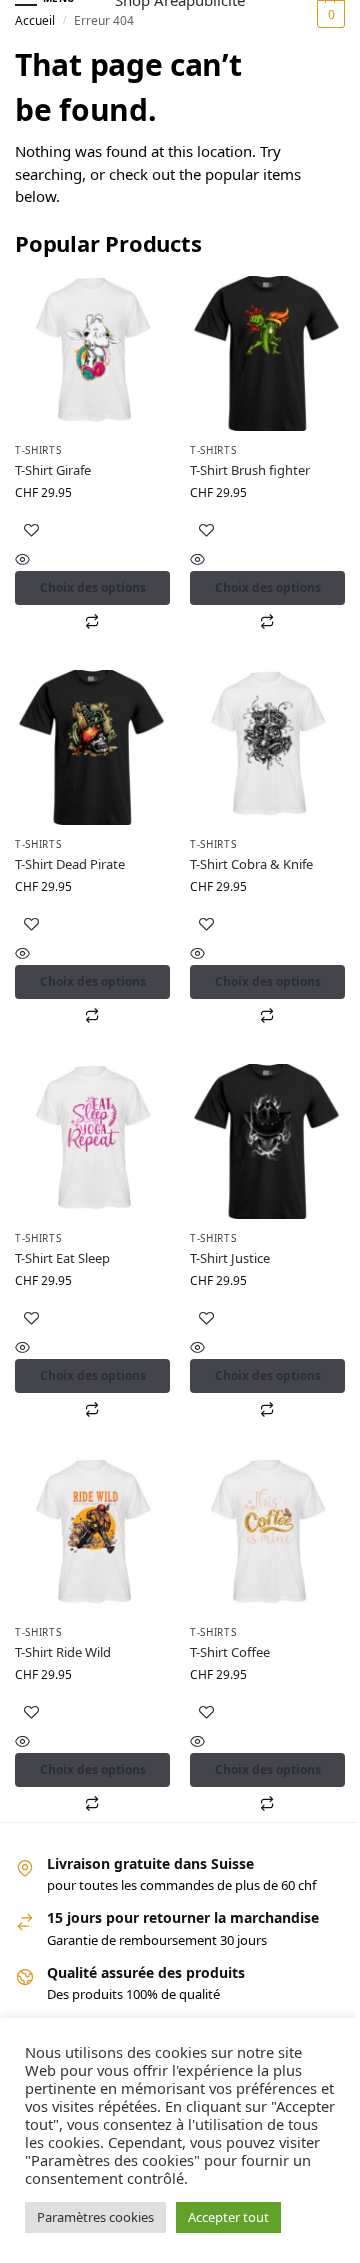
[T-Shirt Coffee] (267, 1535)
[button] (328, 14)
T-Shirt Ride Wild (63, 1652)
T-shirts (38, 450)
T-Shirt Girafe (53, 470)
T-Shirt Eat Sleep (62, 1258)
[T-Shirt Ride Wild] (92, 1535)
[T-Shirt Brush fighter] (267, 353)
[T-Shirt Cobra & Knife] (267, 747)
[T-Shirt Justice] (267, 1141)
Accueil (35, 20)
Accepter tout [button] (228, 2217)
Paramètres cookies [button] (95, 2217)
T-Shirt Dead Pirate (70, 864)
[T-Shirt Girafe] (92, 353)
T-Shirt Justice (230, 1258)
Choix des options (93, 587)
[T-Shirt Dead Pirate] (92, 747)
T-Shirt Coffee (230, 1652)
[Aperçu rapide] (92, 560)
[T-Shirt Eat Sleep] (92, 1141)
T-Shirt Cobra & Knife (251, 864)
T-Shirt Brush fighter (250, 470)
